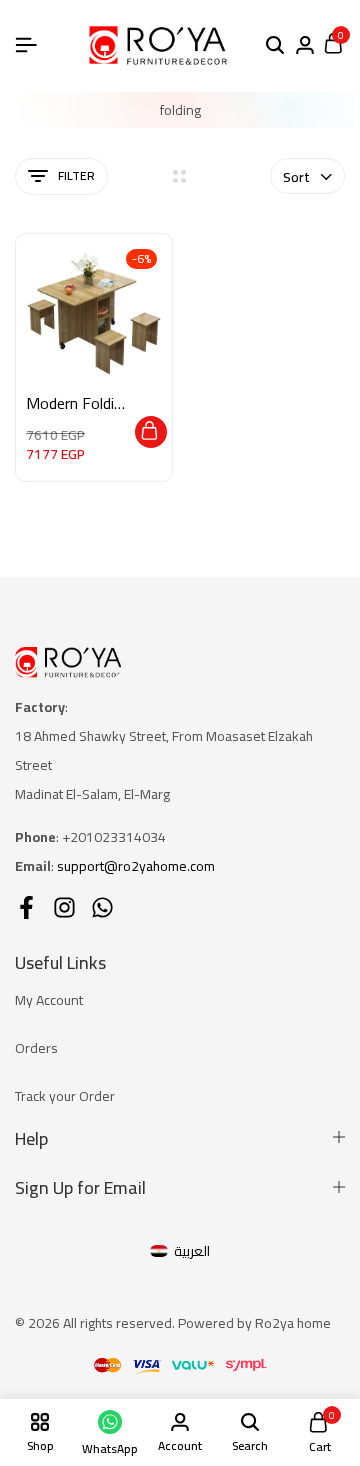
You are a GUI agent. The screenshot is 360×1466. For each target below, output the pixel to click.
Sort (296, 177)
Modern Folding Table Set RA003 (78, 403)
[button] (151, 432)
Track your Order (65, 1096)
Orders (36, 1048)
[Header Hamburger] (26, 45)
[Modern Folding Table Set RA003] (94, 312)
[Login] (305, 46)
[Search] (275, 46)
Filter (76, 175)
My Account (49, 1000)
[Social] (26, 907)
